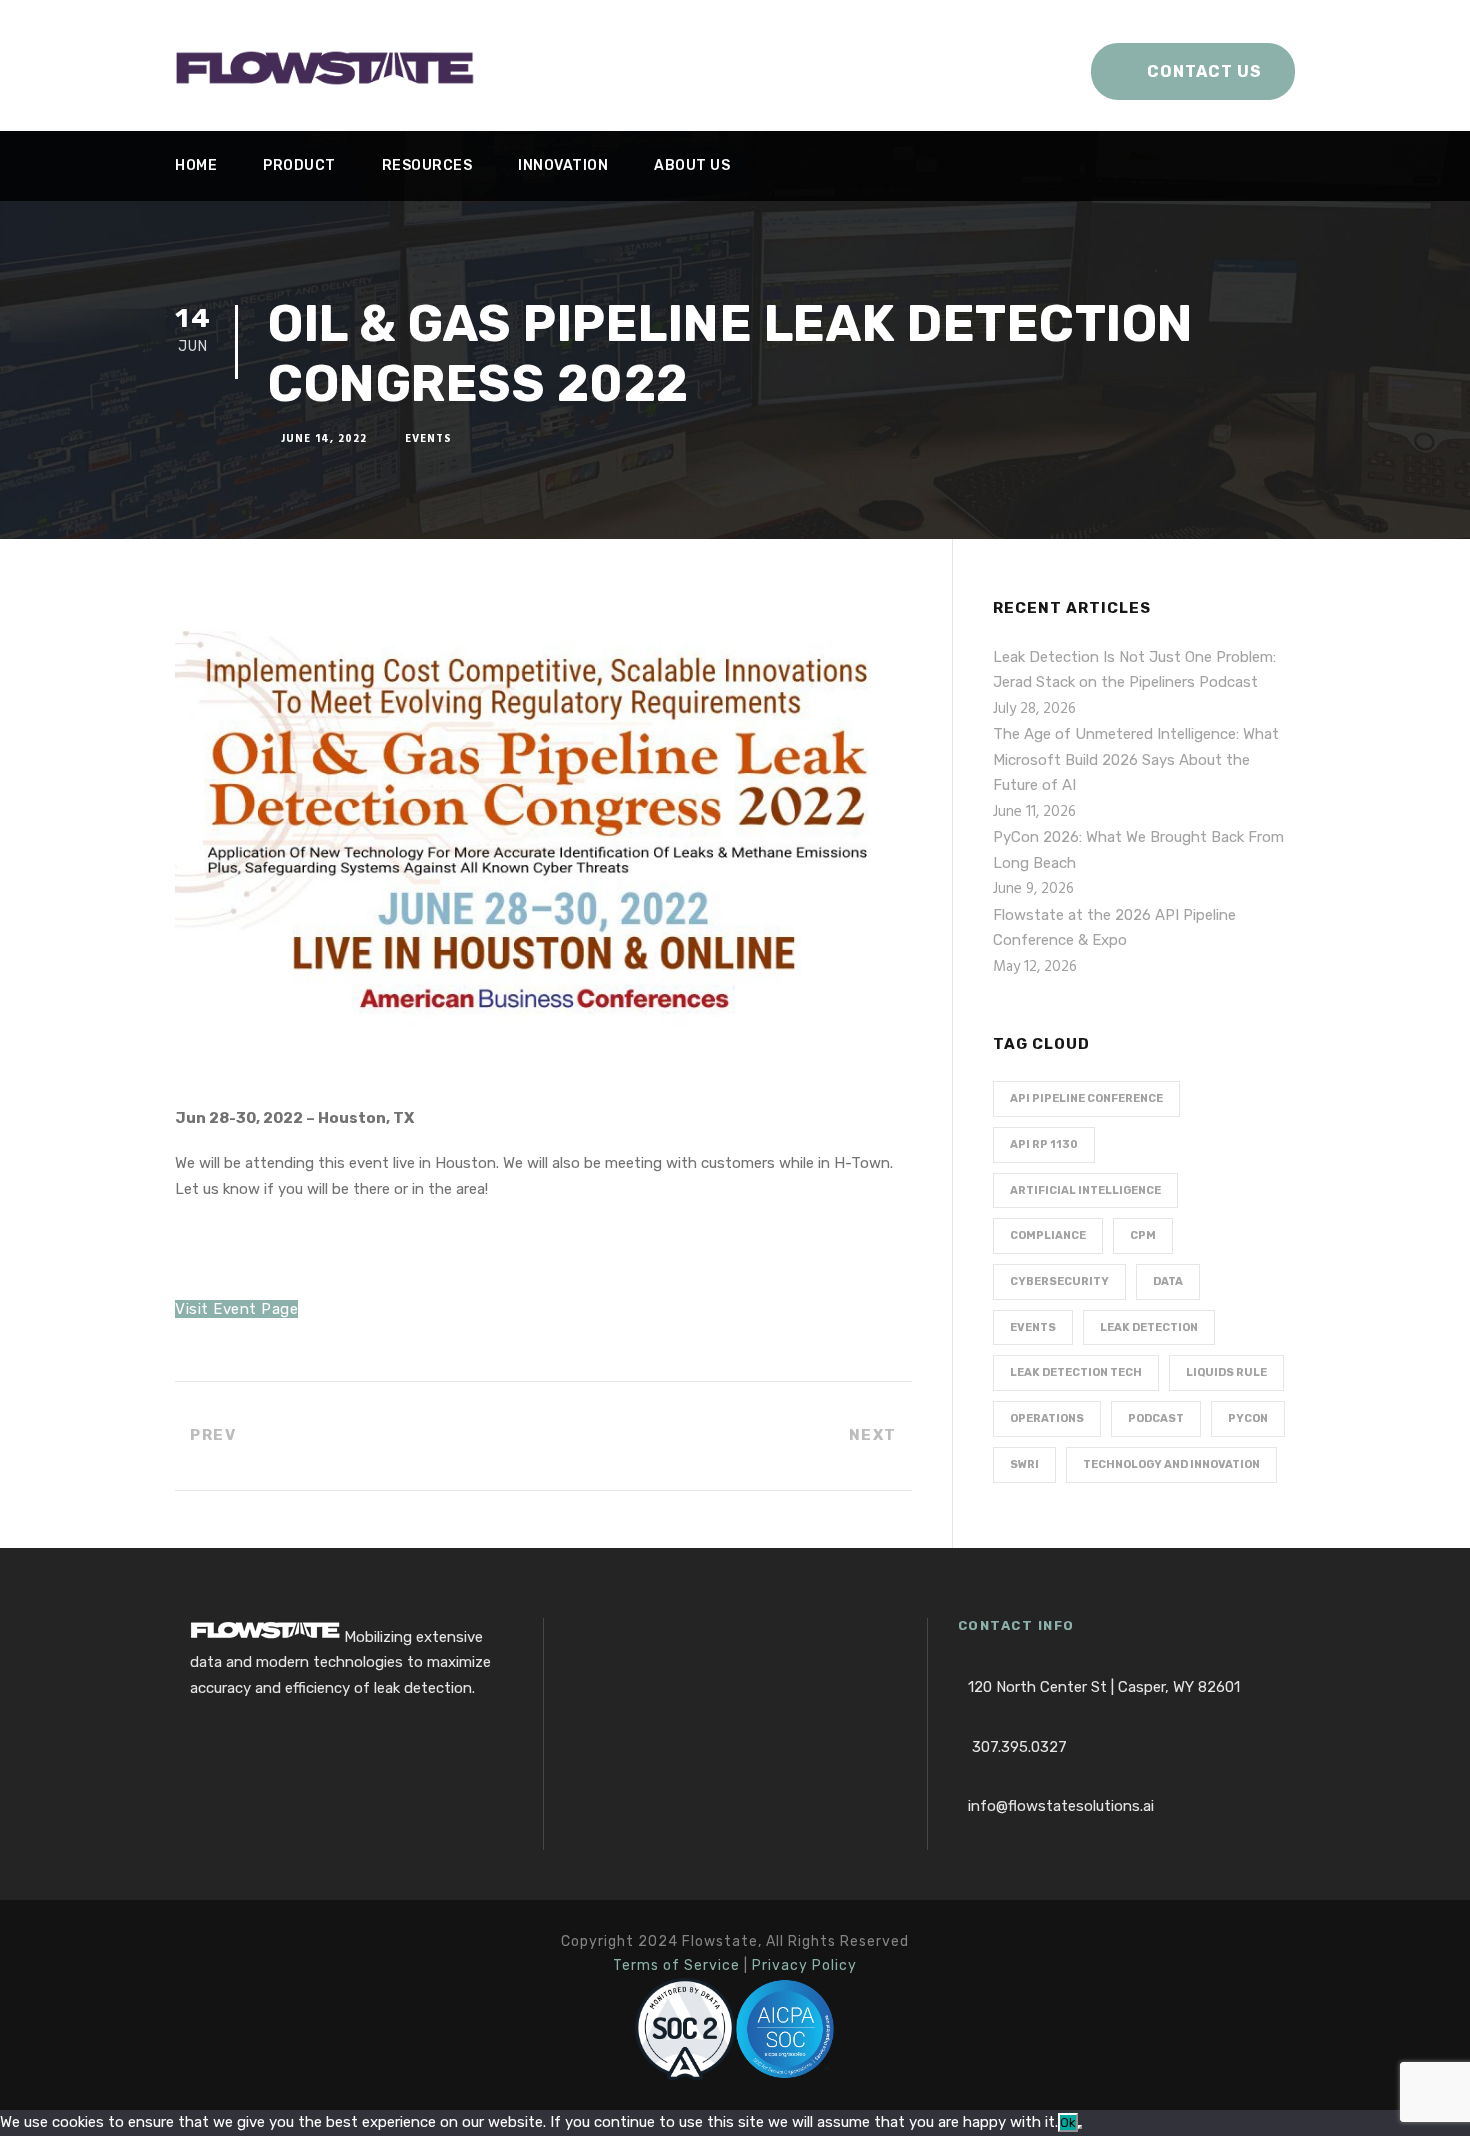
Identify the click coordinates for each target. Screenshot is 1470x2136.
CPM (1143, 1235)
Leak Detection (1149, 1327)
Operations (1047, 1418)
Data (1168, 1281)
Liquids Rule (1226, 1372)
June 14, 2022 (324, 439)
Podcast (1156, 1418)
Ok (1068, 2122)
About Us (692, 165)
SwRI (1024, 1464)
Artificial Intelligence (1085, 1190)
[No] (1080, 2127)
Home (196, 165)
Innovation (563, 165)
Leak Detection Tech (1076, 1372)
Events (428, 439)
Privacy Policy (804, 1965)
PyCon (1248, 1418)
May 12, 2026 (1035, 967)
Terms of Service (676, 1965)
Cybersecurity (1059, 1281)
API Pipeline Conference (1086, 1098)
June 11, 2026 (1034, 812)
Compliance (1048, 1235)
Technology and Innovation (1171, 1464)
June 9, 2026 (1033, 889)
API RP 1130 (1044, 1144)
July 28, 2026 (1034, 709)
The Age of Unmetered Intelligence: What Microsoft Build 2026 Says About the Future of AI (1136, 759)
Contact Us (1204, 71)
